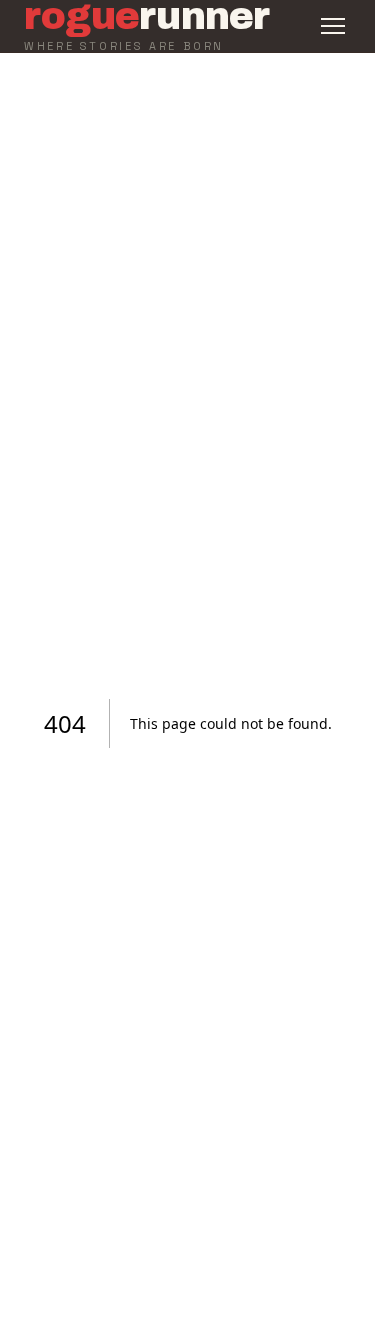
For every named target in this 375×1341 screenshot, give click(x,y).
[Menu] (333, 26)
